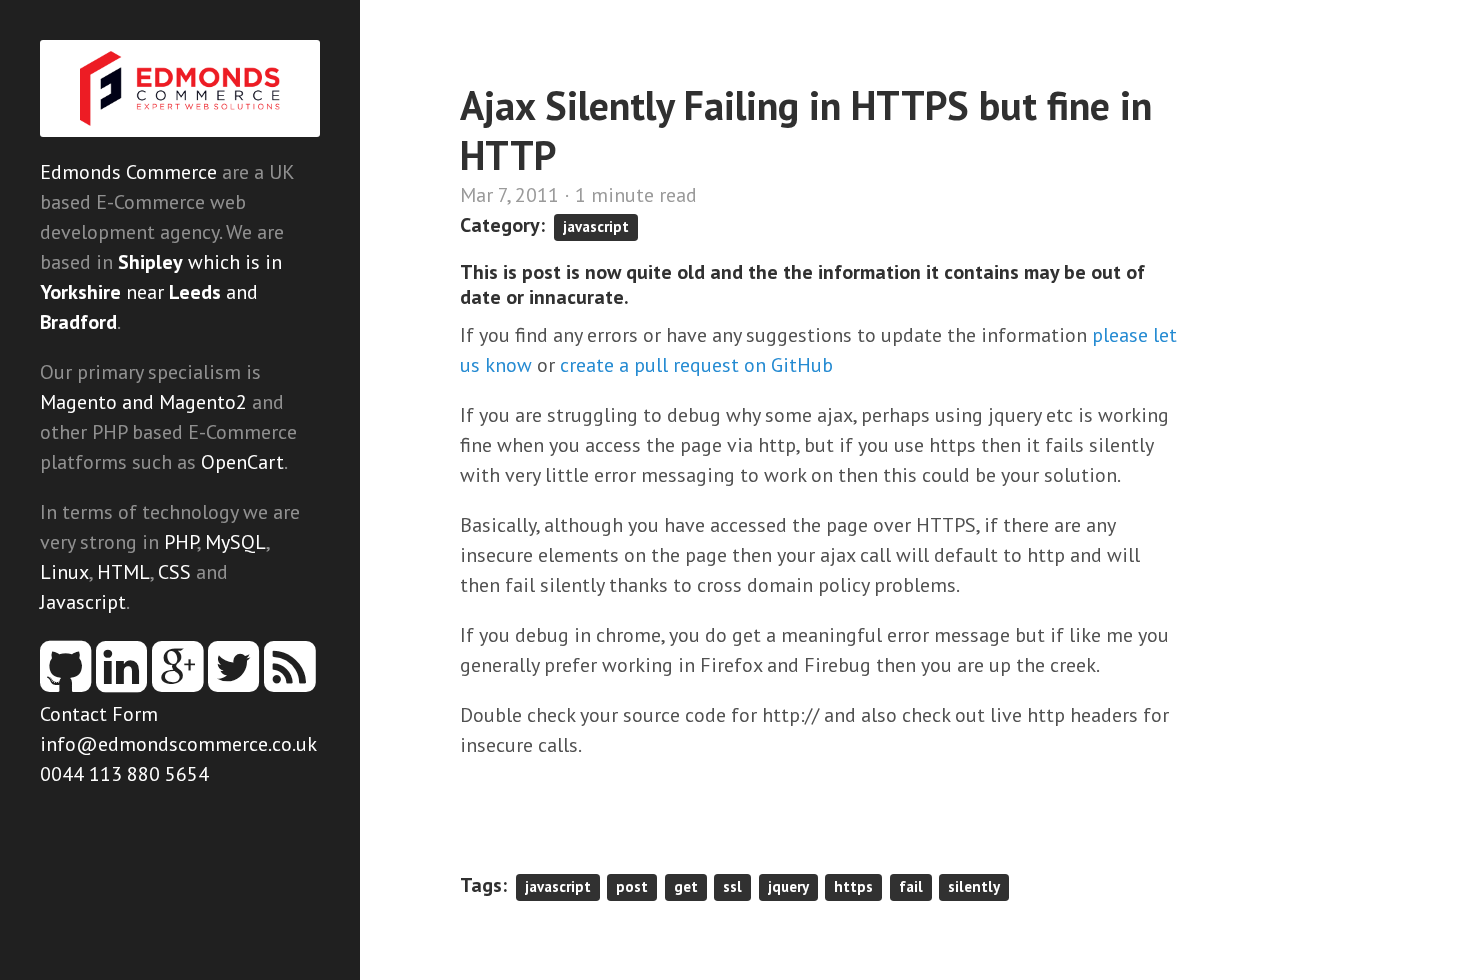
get (686, 886)
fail (911, 886)
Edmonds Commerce (128, 172)
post (632, 886)
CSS (174, 572)
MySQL (235, 542)
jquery (788, 886)
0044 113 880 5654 (124, 774)
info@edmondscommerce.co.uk (178, 744)
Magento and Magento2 (143, 402)
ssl (732, 886)
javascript (596, 226)
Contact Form (99, 714)
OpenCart (242, 462)
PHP (180, 542)
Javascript (83, 602)
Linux (64, 572)
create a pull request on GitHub (696, 365)
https (853, 886)
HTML (123, 572)
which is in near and (161, 292)
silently (974, 886)
